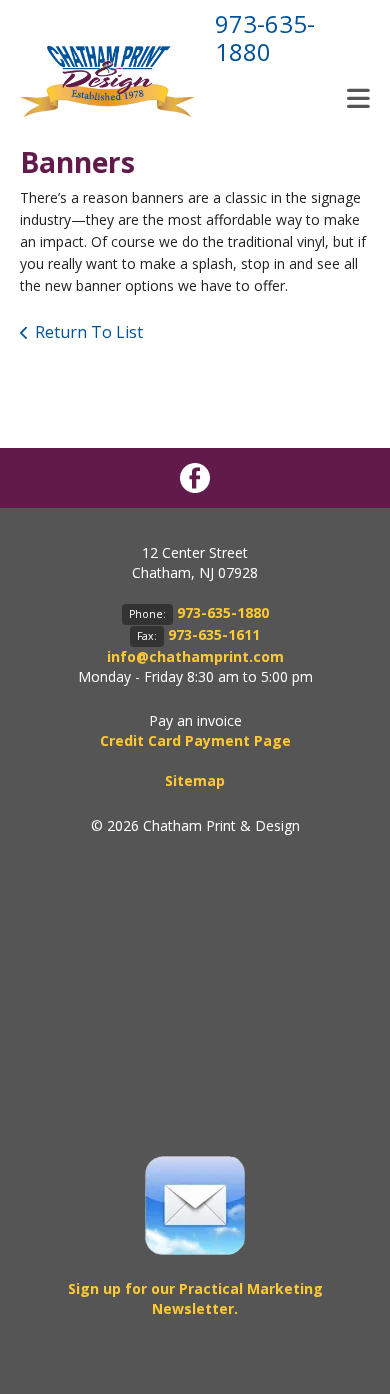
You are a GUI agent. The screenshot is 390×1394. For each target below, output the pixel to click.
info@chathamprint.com (195, 656)
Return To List (89, 332)
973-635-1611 (214, 634)
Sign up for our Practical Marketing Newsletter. (195, 1298)
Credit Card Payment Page (195, 740)
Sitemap (195, 780)
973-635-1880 (265, 37)
